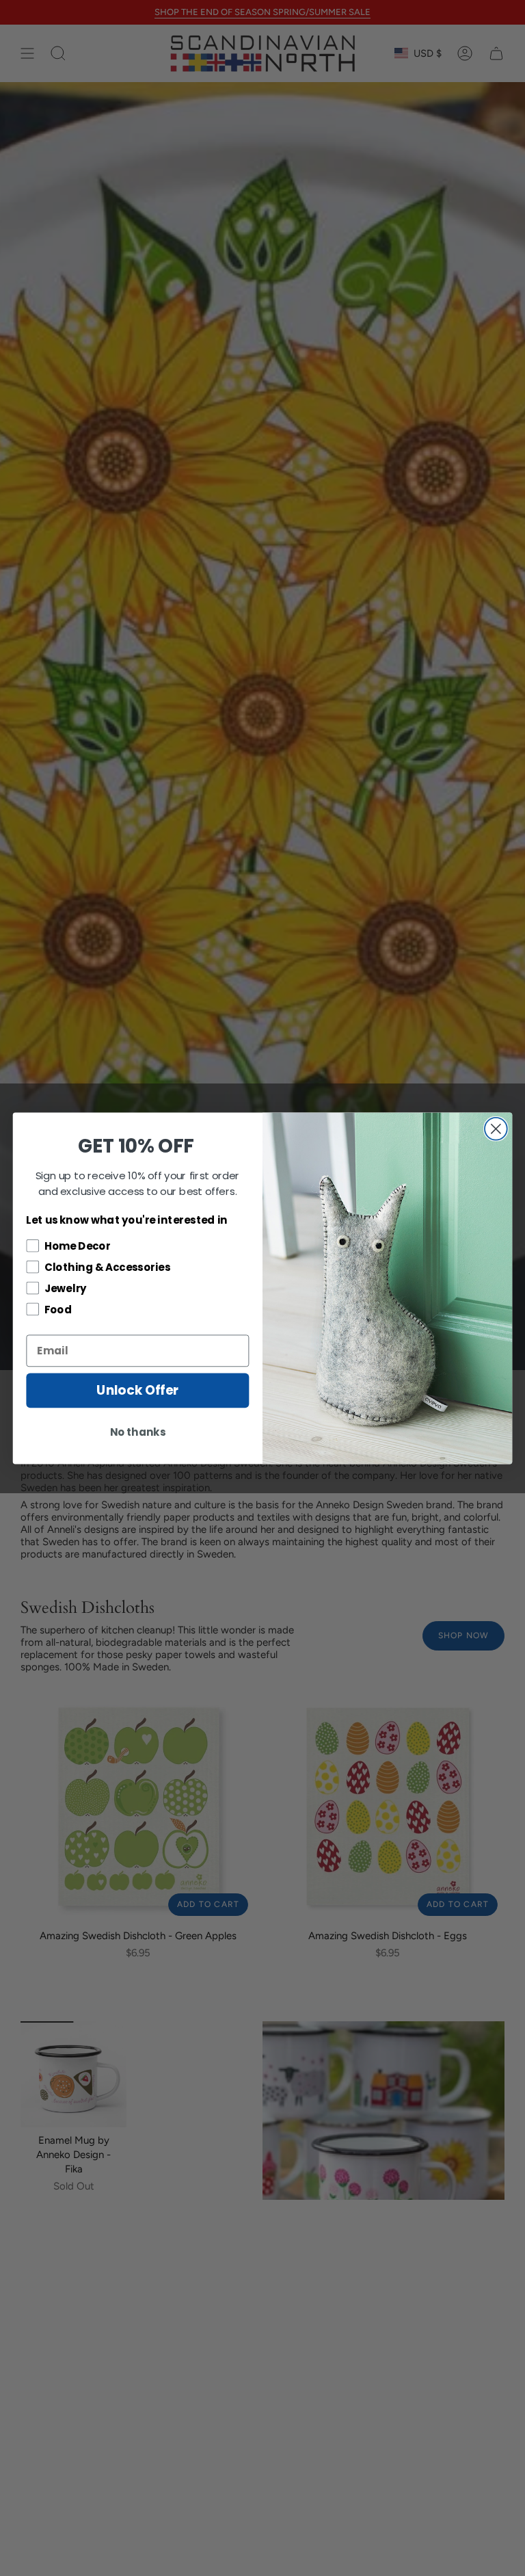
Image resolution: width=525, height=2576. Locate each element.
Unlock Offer (137, 1390)
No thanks (138, 1432)
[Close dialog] (496, 1128)
